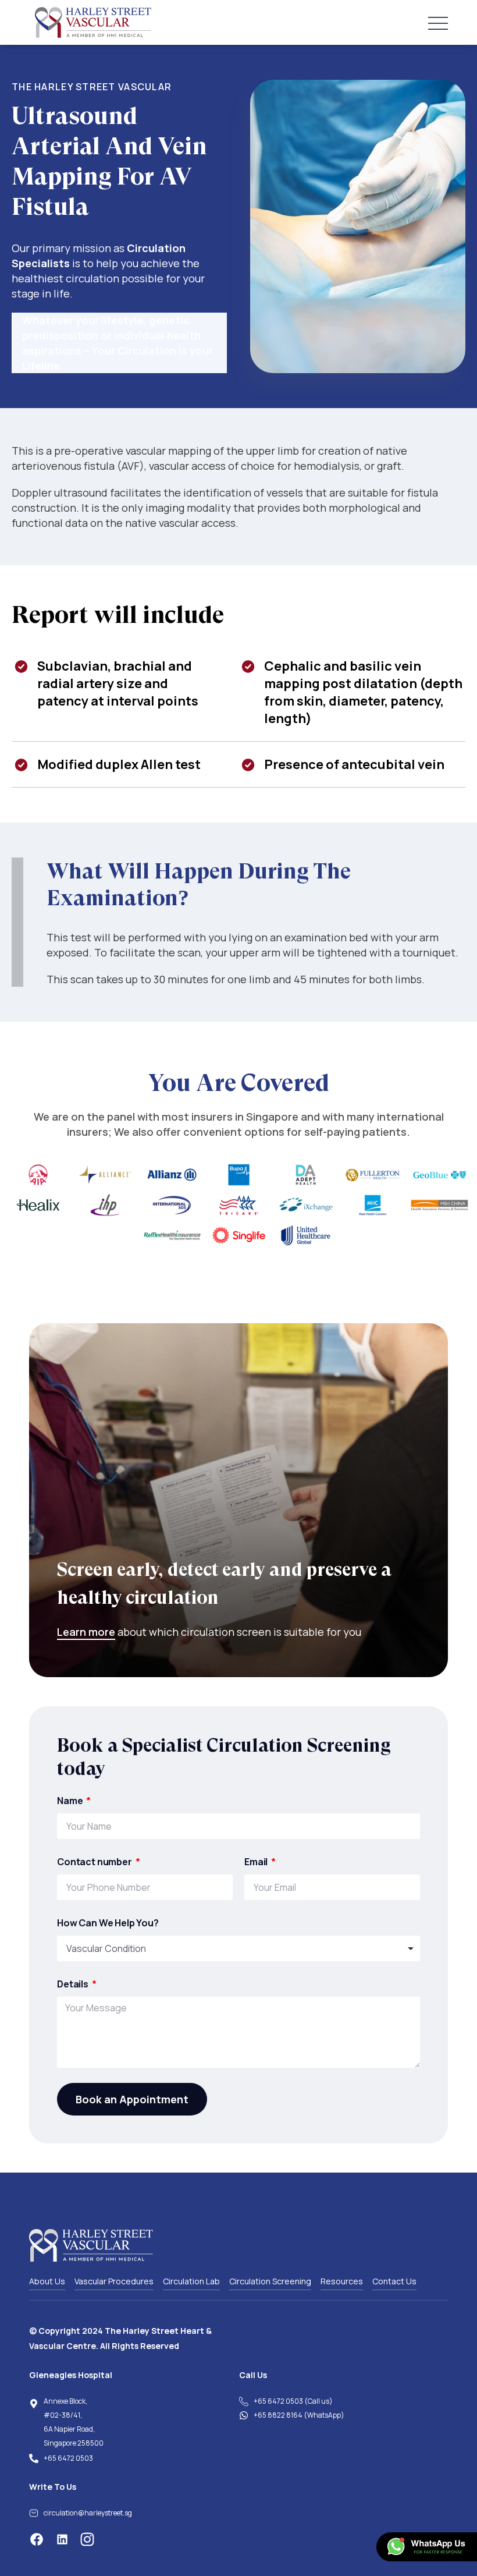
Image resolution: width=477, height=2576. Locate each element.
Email (257, 1862)
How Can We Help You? (108, 1923)
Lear (68, 1632)
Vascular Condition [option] (106, 1948)
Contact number (95, 1862)
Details (74, 1984)
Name (71, 1801)
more (101, 1632)
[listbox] (238, 1948)
